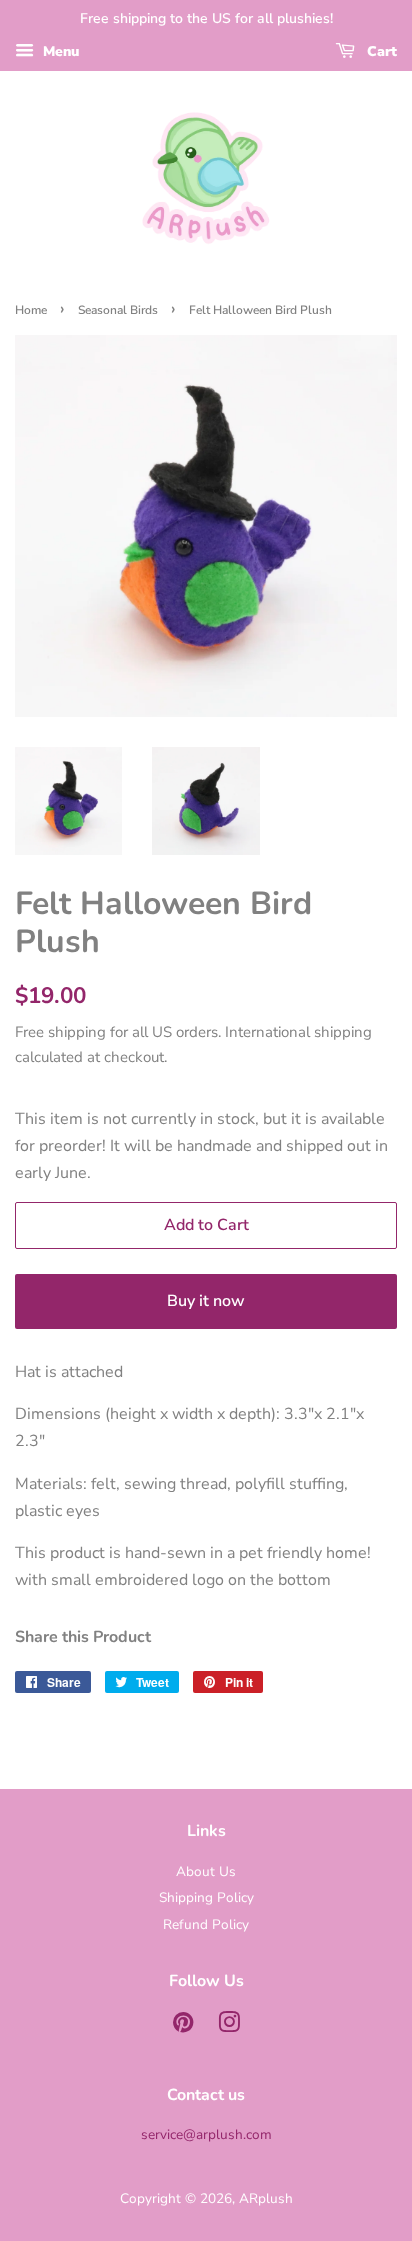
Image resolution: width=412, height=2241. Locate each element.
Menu (59, 51)
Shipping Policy (206, 1897)
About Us (206, 1871)
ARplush (266, 2198)
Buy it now (206, 1301)
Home (31, 310)
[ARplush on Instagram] (229, 2026)
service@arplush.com (206, 2134)
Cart (380, 51)
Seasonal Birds (118, 310)
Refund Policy (206, 1924)
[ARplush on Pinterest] (183, 2026)
